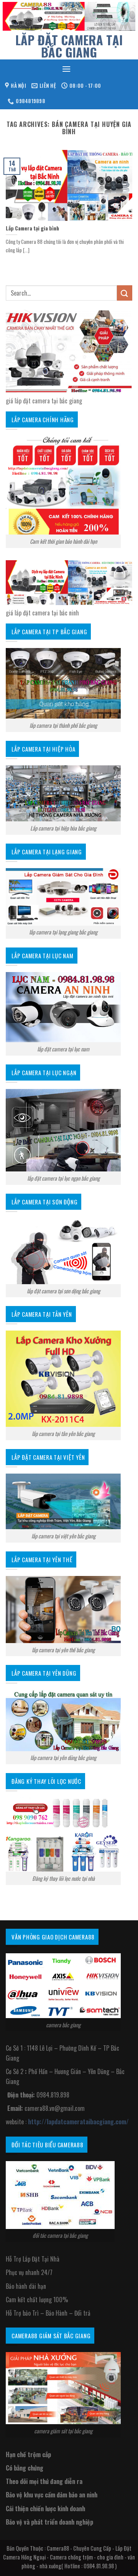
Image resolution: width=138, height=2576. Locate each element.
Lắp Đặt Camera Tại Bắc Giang (69, 46)
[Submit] (125, 293)
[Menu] (66, 69)
